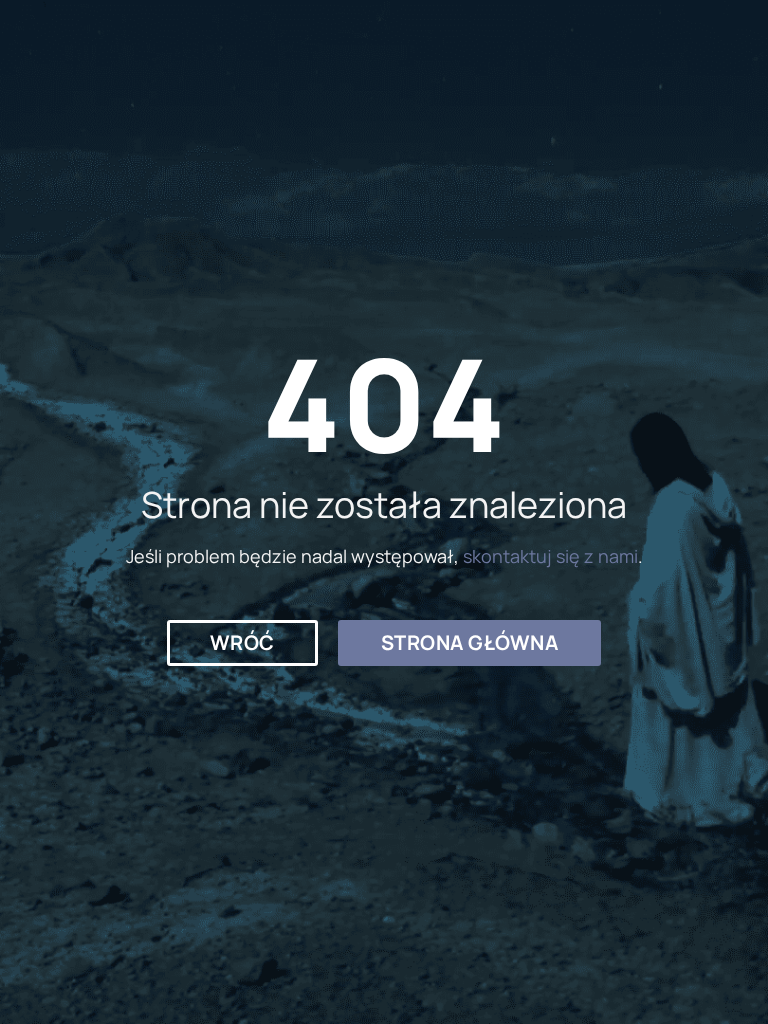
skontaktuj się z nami (550, 556)
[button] (242, 643)
